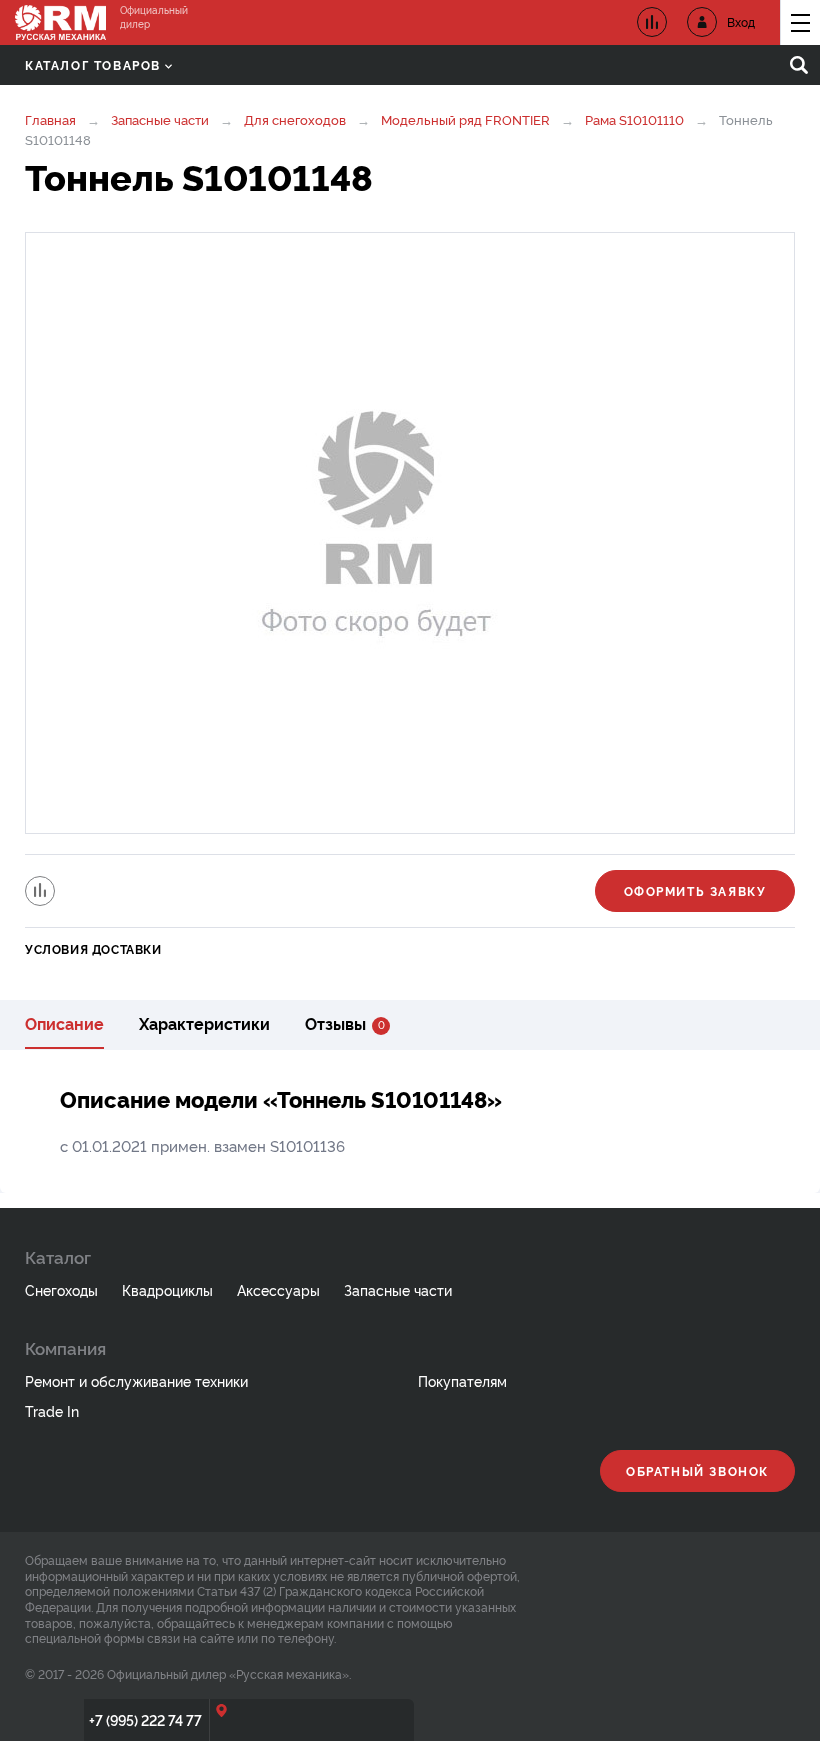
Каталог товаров (93, 64)
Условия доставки (93, 948)
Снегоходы (61, 1289)
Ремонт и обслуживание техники (136, 1380)
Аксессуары (278, 1289)
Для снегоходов (295, 119)
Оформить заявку (695, 890)
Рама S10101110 (634, 119)
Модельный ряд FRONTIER (465, 119)
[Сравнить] (40, 891)
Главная (50, 119)
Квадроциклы (167, 1289)
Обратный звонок (697, 1470)
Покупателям (462, 1380)
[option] (410, 533)
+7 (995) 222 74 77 (145, 1719)
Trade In (52, 1410)
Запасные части (160, 119)
